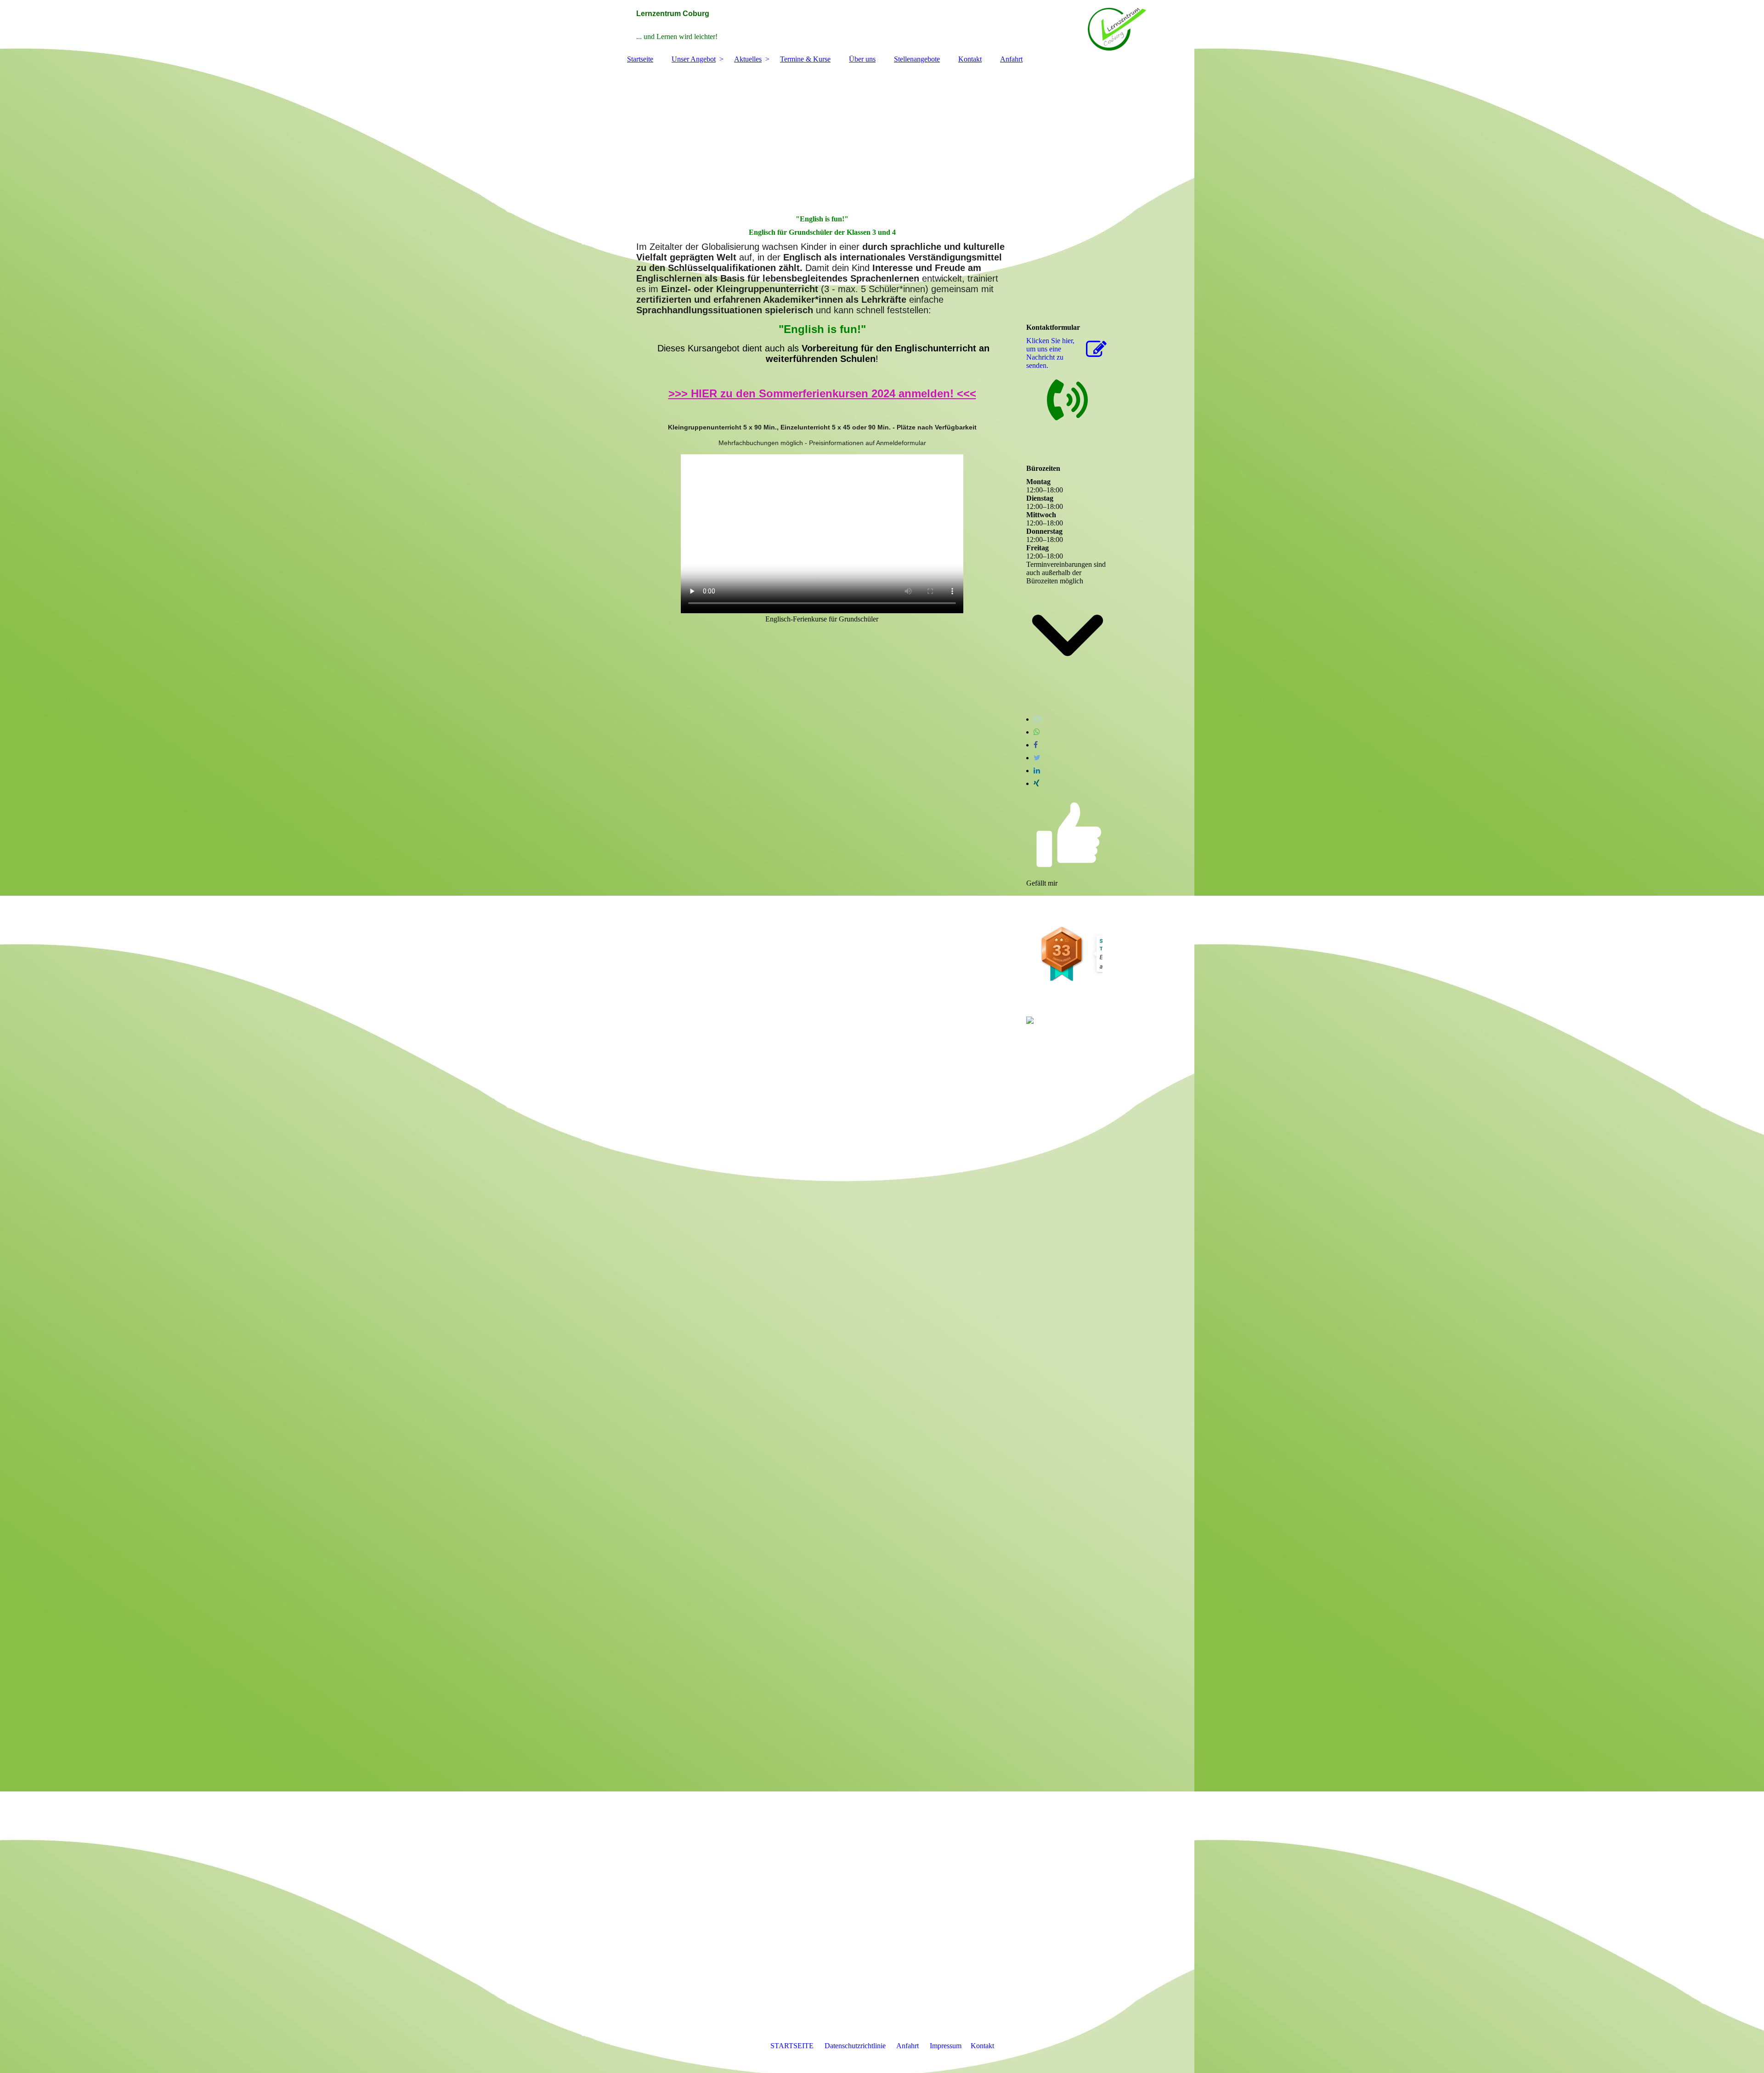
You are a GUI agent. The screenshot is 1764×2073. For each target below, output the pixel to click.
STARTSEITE (792, 2046)
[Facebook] (1036, 745)
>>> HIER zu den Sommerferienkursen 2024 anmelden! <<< (822, 393)
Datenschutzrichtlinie (855, 2046)
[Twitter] (1037, 758)
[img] (882, 25)
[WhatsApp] (1037, 732)
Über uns (862, 59)
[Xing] (1037, 783)
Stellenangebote (917, 59)
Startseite (640, 59)
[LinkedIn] (1037, 771)
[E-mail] (1037, 719)
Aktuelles (748, 59)
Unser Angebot (694, 59)
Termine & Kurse (805, 59)
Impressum (946, 2046)
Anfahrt (1011, 59)
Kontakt (970, 59)
